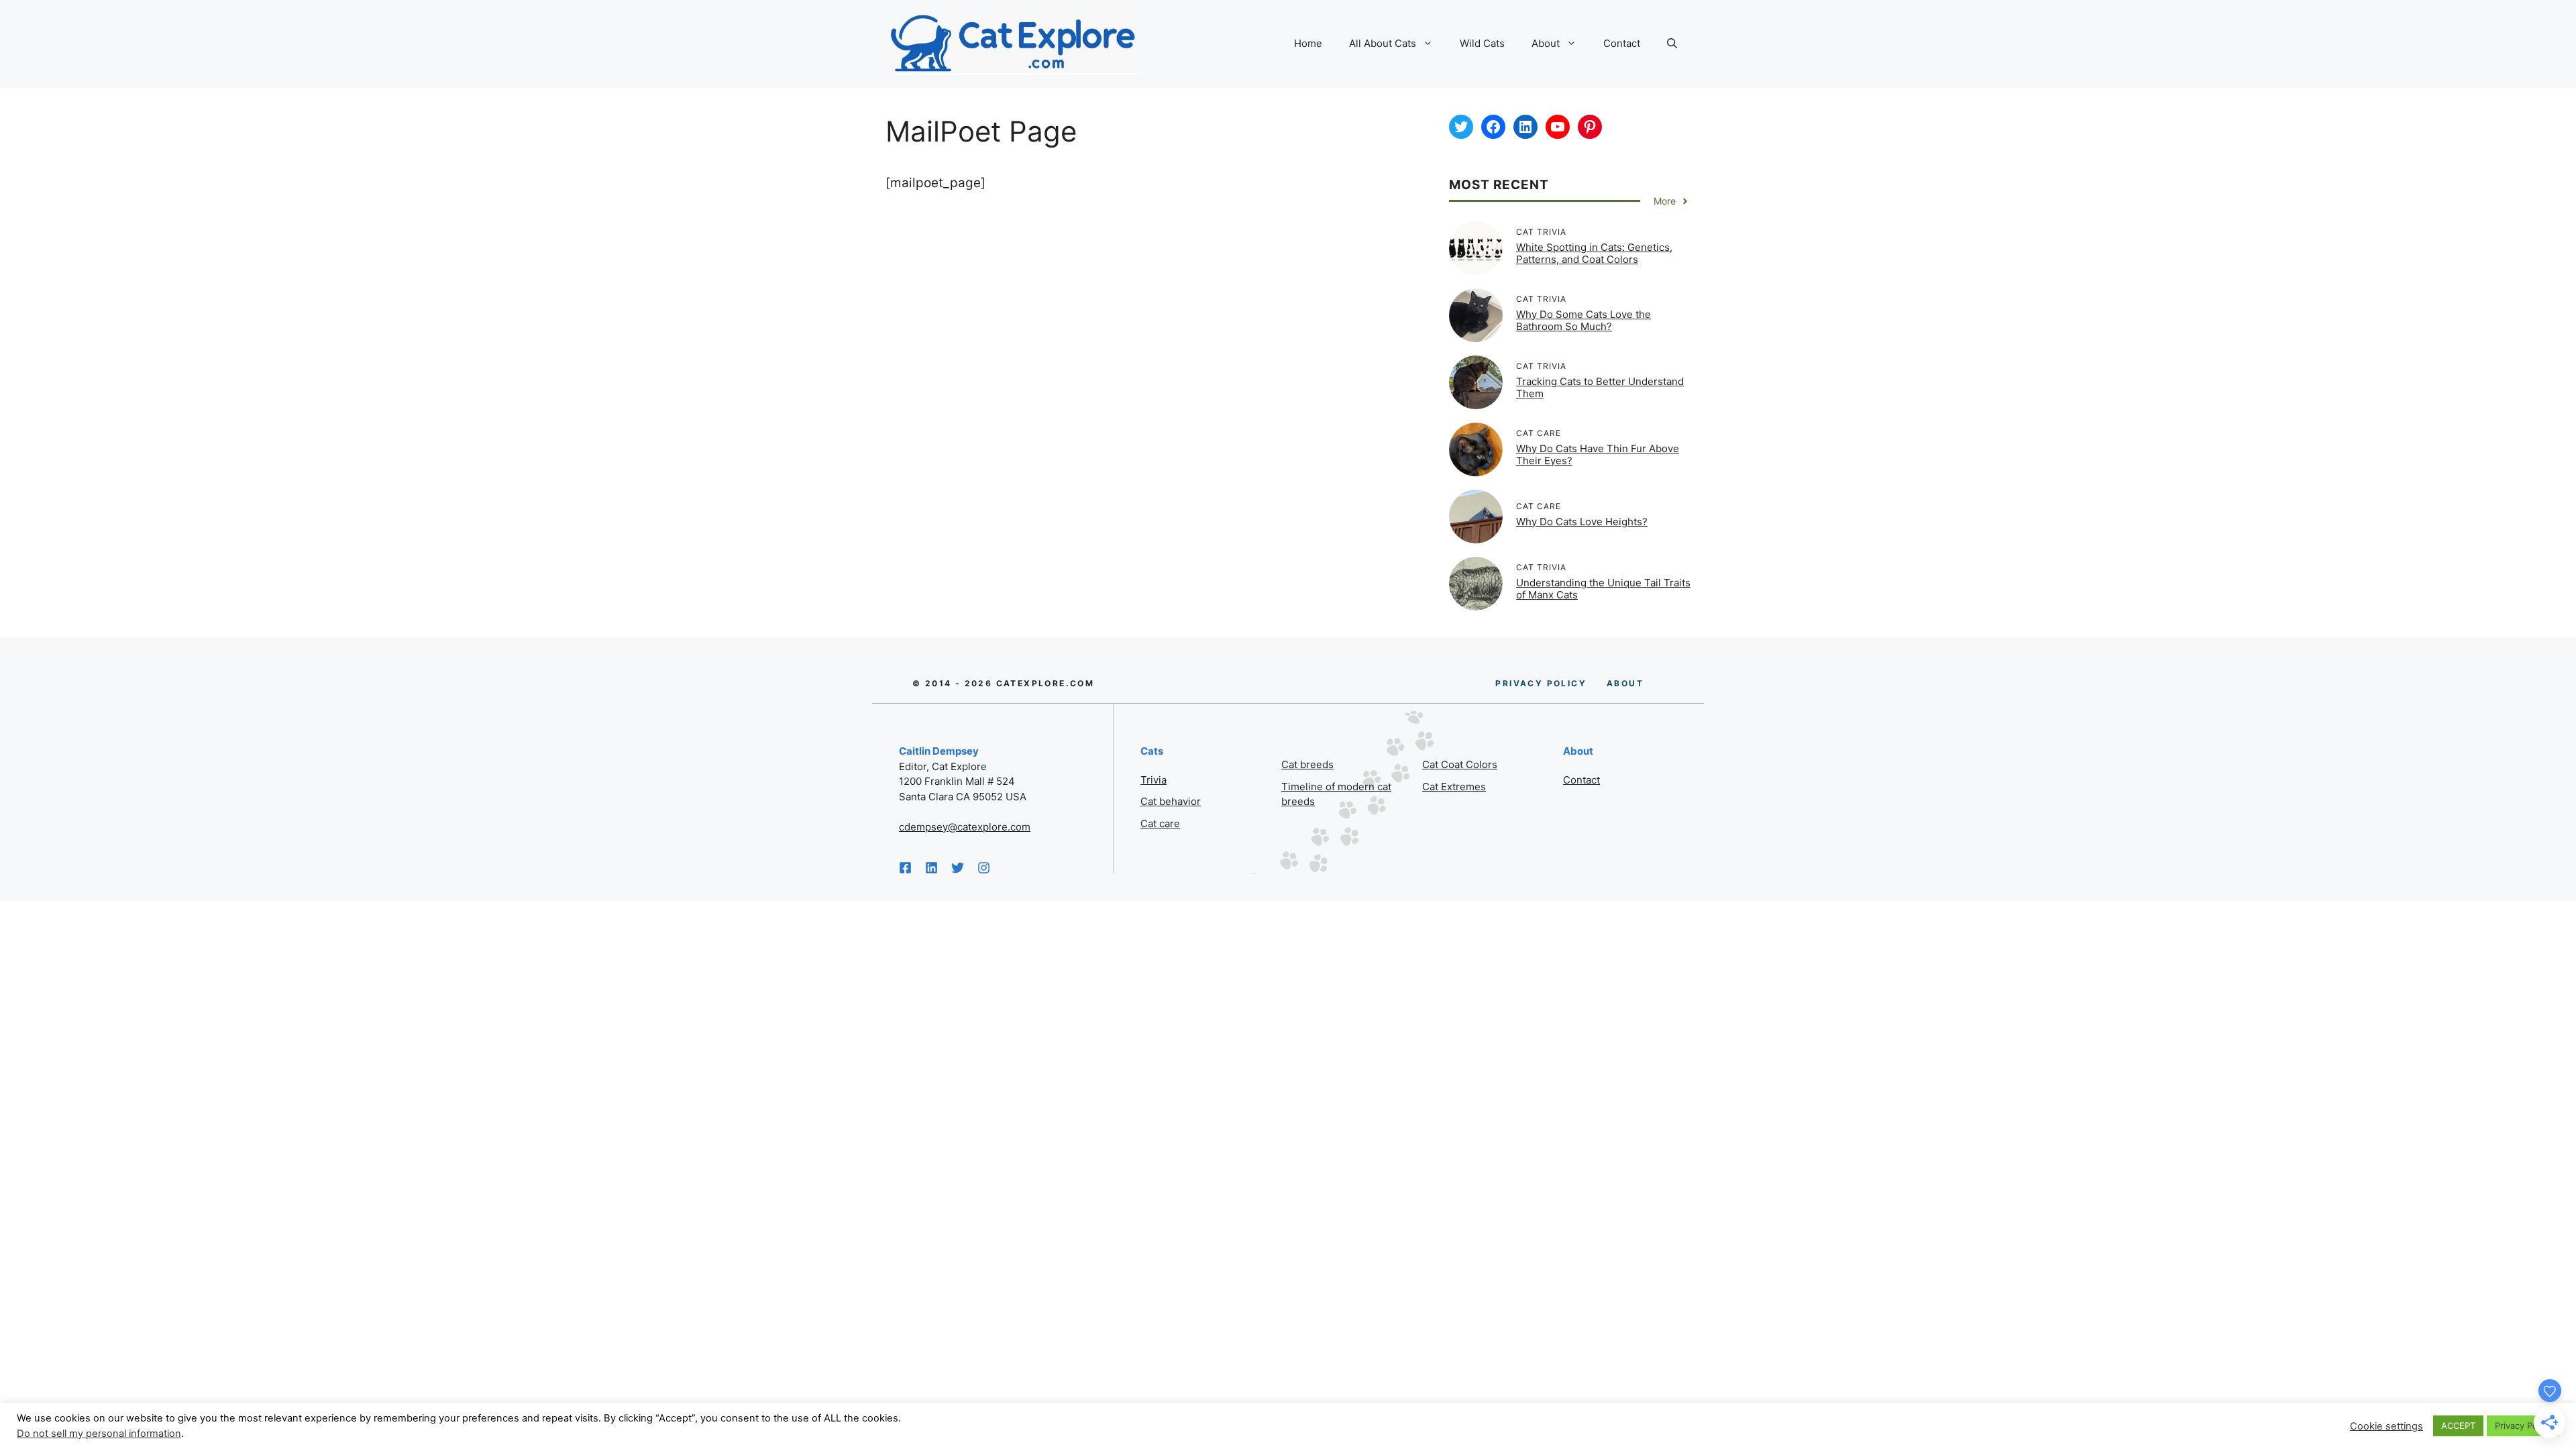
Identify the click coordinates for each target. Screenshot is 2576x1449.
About (1546, 43)
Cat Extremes (1454, 787)
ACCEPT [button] (2458, 1426)
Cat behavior (1171, 801)
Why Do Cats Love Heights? (1582, 522)
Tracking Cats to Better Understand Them (1600, 387)
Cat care (1160, 823)
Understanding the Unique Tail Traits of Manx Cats (1603, 589)
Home (1308, 43)
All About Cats (1383, 43)
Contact (1622, 43)
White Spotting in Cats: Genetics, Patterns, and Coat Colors (1594, 253)
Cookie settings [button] (2386, 1426)
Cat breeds (1307, 764)
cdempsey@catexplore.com (965, 827)
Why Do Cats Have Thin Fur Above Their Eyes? (1598, 454)
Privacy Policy (2523, 1426)
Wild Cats (1482, 43)
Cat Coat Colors (1460, 764)
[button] (1672, 44)
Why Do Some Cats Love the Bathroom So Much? (1584, 320)
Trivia (1153, 780)
